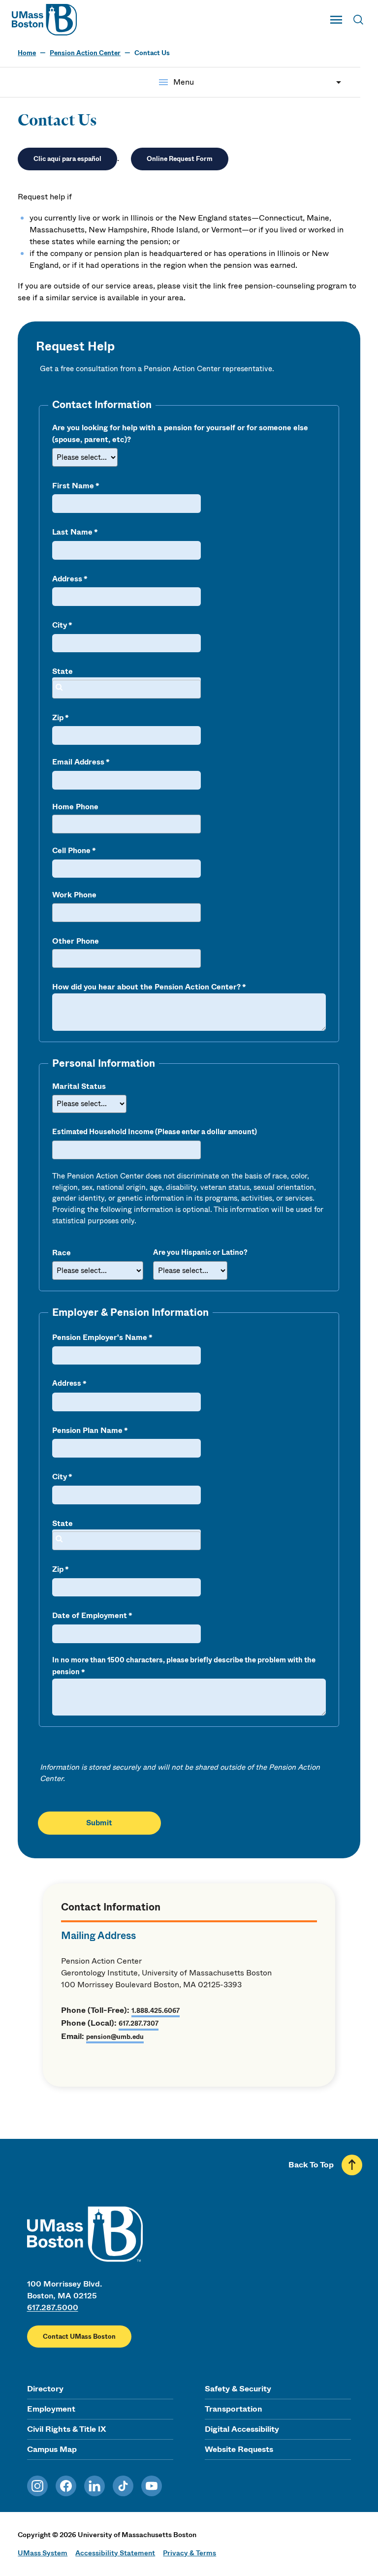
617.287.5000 (53, 2307)
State (63, 671)
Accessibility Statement (115, 2553)
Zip (58, 718)
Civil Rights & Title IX (66, 2429)
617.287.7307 (139, 2023)
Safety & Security (238, 2389)
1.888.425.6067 (156, 2011)
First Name (73, 486)
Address (67, 579)
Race (62, 1253)
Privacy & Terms (189, 2553)
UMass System (43, 2553)
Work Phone (74, 895)
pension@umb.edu (115, 2037)
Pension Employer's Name (100, 1337)
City (60, 625)
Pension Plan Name (87, 1431)
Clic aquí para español (67, 159)
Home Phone (75, 807)
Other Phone (76, 941)
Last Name (72, 532)
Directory (45, 2389)
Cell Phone (71, 851)
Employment (51, 2409)
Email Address (78, 762)
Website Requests (239, 2449)
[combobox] (126, 689)
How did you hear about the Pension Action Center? (146, 987)
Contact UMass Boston (79, 2337)
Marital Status (79, 1086)
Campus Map (52, 2449)
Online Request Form (180, 159)
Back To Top (311, 2165)
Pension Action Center (85, 53)
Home (27, 53)
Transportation (234, 2409)
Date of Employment (90, 1616)
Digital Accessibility (242, 2429)
